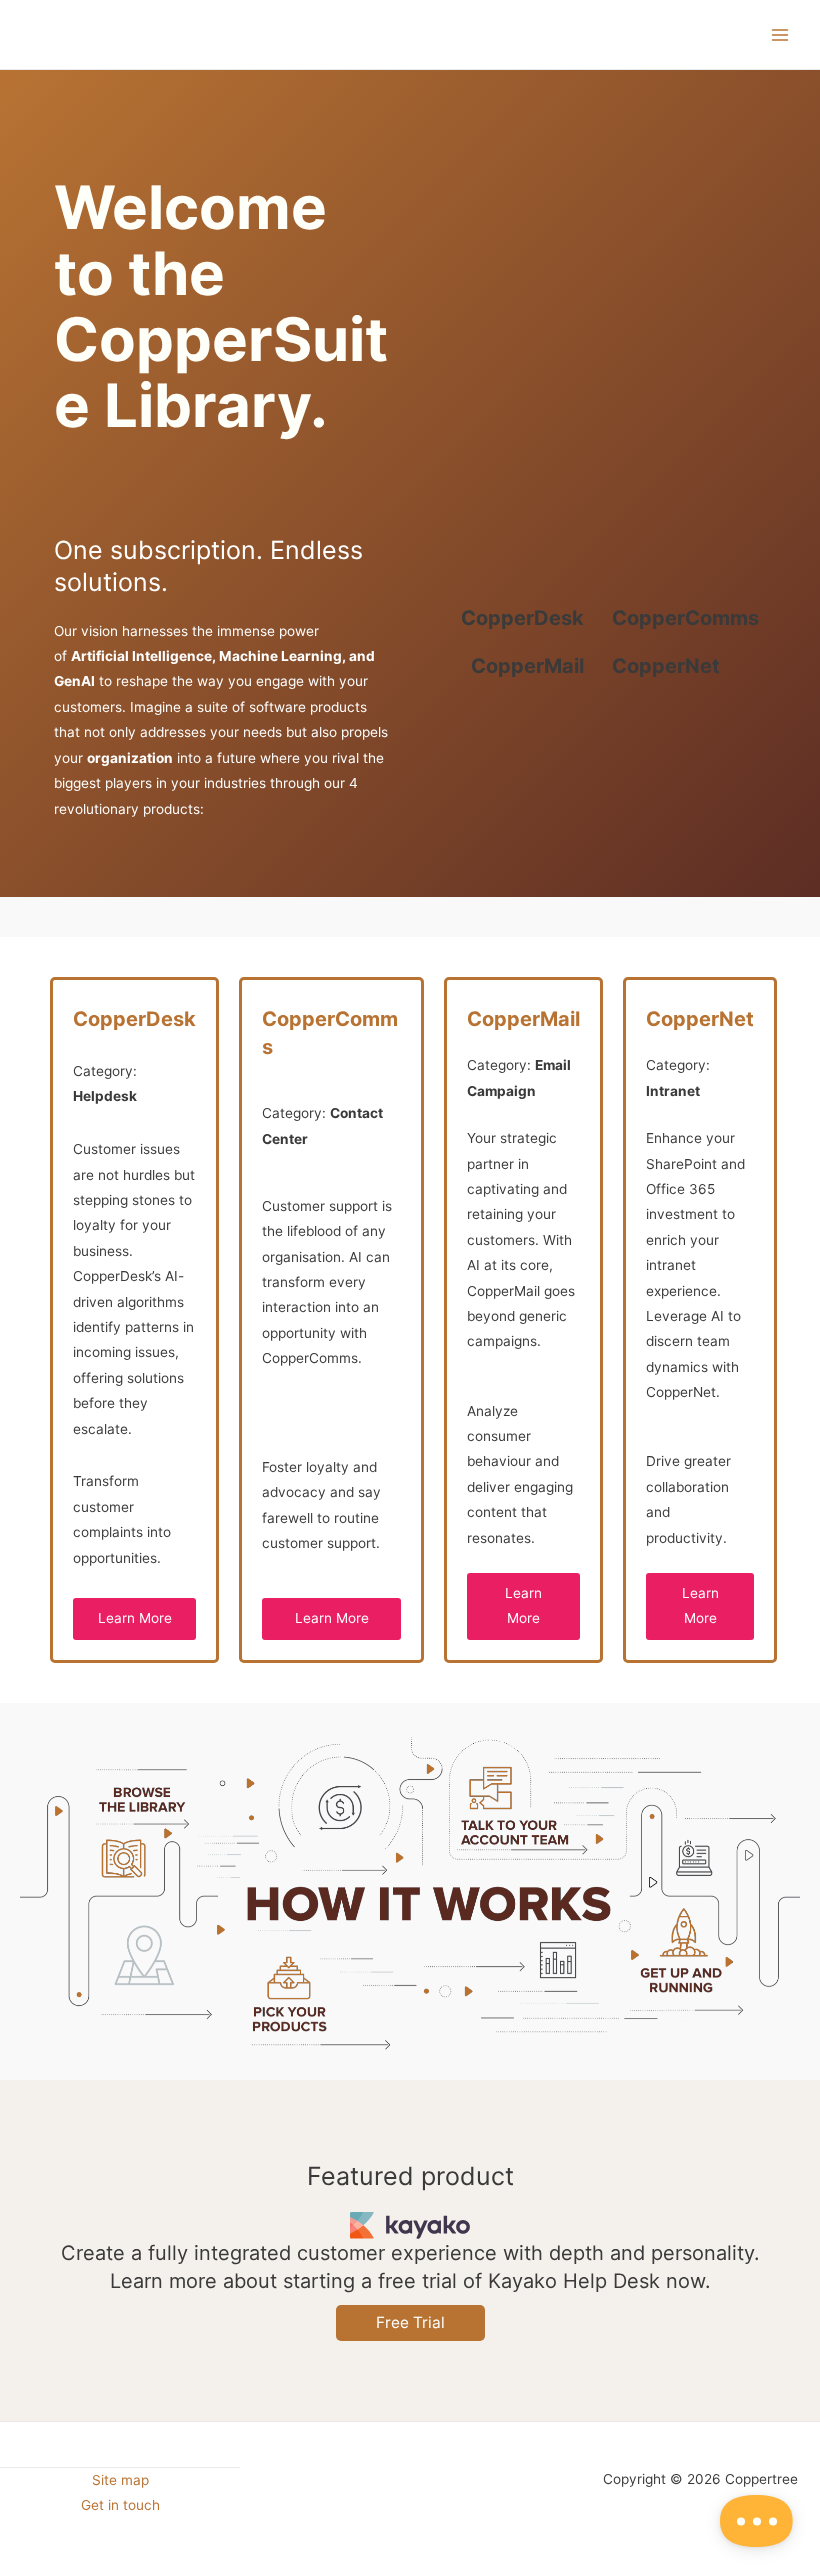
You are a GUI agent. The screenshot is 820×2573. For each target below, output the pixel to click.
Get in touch (120, 2505)
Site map (120, 2480)
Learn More (135, 1618)
